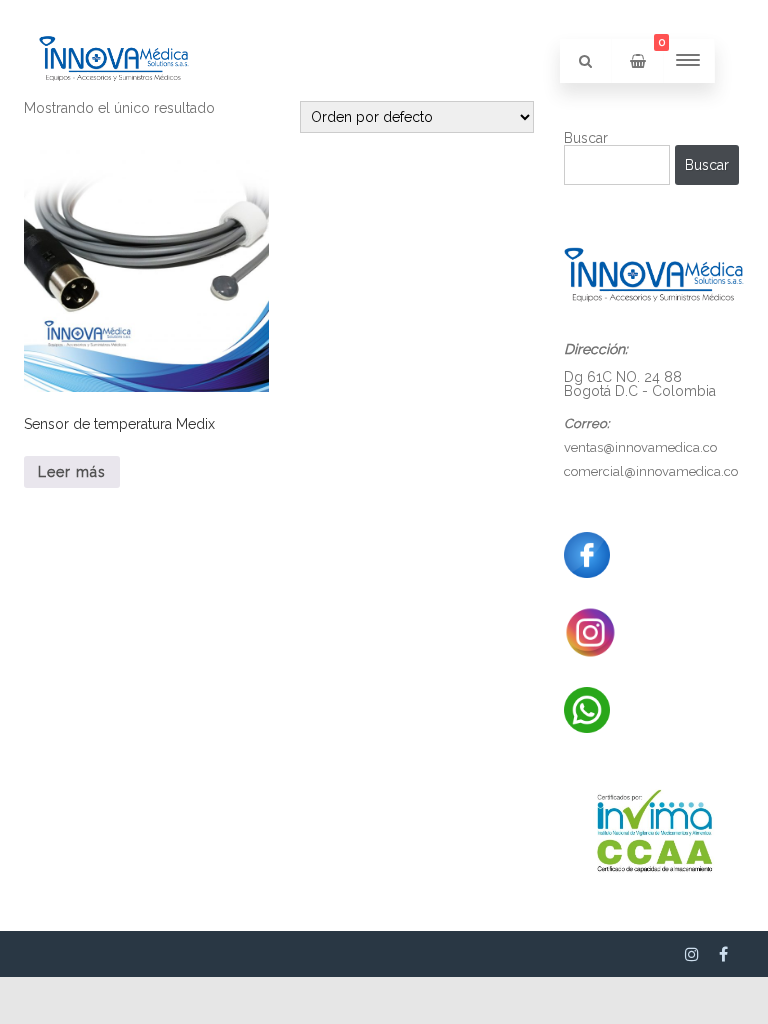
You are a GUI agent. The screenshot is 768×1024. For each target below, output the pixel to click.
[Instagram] (692, 954)
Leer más (72, 472)
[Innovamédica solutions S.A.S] (114, 116)
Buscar (586, 138)
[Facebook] (723, 954)
